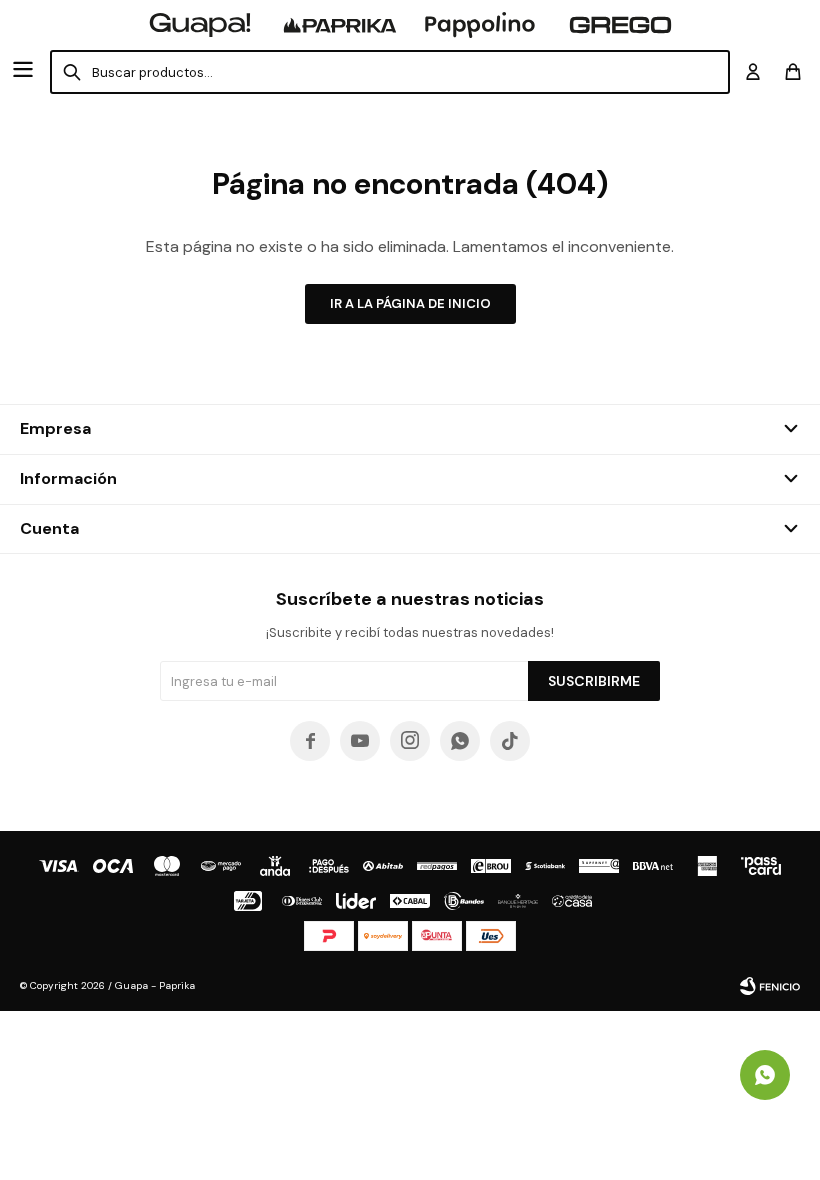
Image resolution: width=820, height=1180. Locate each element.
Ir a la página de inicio (410, 303)
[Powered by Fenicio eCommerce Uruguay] (770, 986)
